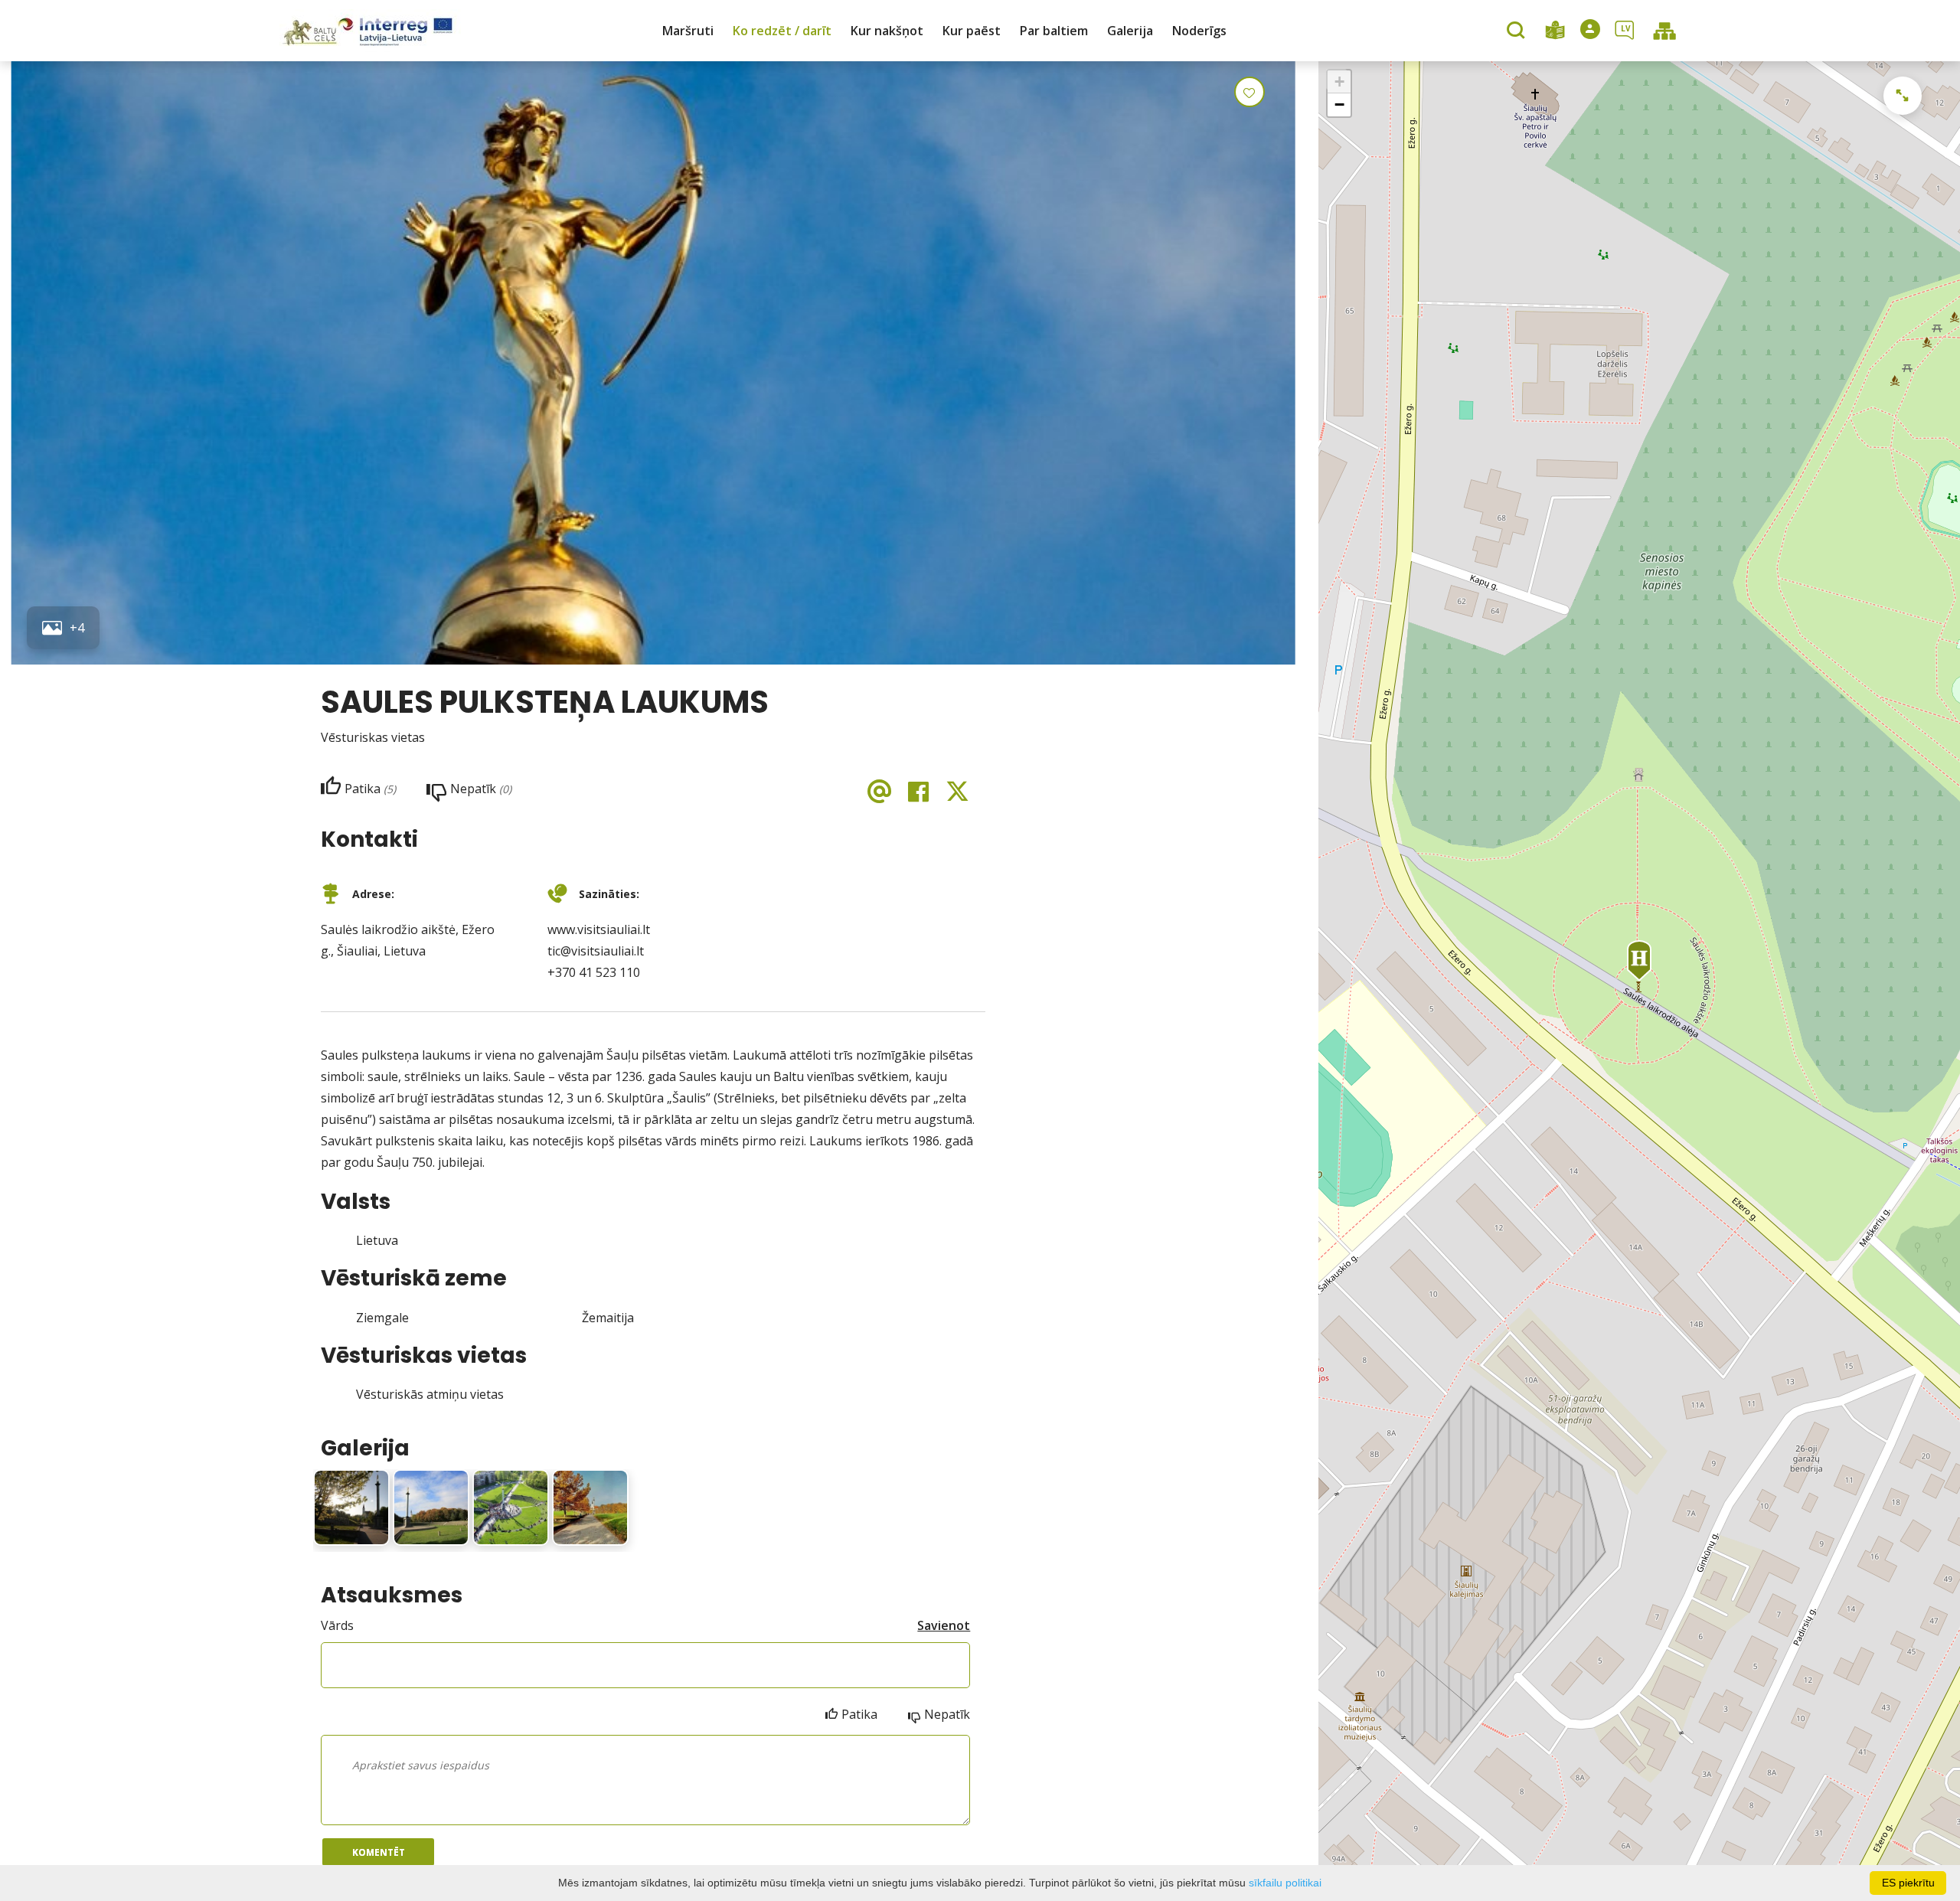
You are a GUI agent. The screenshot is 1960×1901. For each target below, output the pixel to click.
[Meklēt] (1518, 31)
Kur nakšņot (887, 31)
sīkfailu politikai (1285, 1883)
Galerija (1130, 31)
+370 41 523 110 (594, 972)
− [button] (1339, 105)
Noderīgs (1199, 31)
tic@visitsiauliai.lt (596, 951)
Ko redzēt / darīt (782, 31)
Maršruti (688, 31)
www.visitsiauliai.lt (599, 929)
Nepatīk (947, 1714)
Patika (859, 1714)
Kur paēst (972, 31)
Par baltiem (1054, 31)
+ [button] (1339, 82)
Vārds (337, 1625)
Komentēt (379, 1852)
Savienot (944, 1625)
